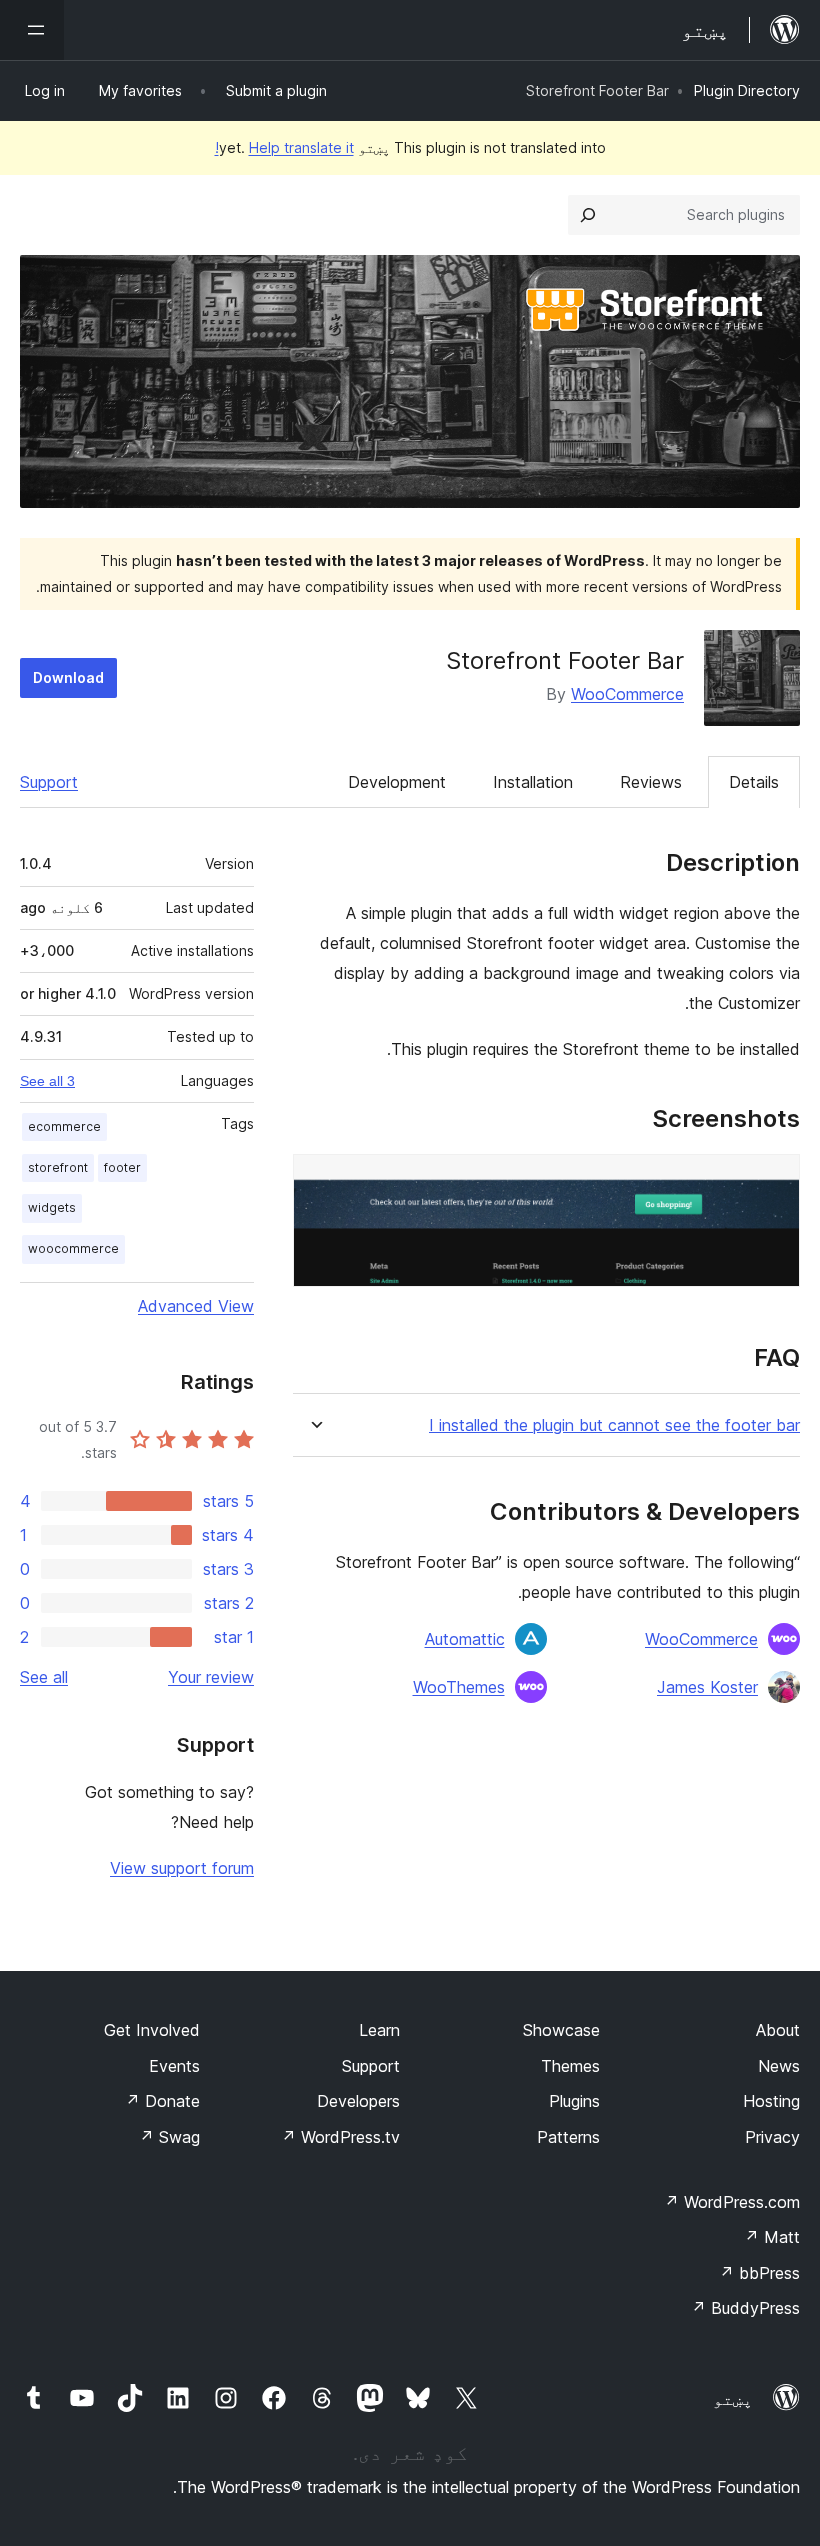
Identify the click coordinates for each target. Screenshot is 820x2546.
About (778, 2030)
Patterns (568, 2137)
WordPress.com (732, 2202)
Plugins (574, 2101)
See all (44, 1677)
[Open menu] (32, 30)
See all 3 (47, 1081)
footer (122, 1167)
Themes (570, 2066)
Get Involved (152, 2030)
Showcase (561, 2030)
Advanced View (196, 1306)
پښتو (733, 2399)
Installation (533, 782)
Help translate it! (284, 147)
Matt (772, 2237)
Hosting (771, 2101)
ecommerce (64, 1126)
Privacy (772, 2137)
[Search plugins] (588, 215)
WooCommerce (627, 694)
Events (174, 2066)
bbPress (759, 2273)
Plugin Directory (747, 90)
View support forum (182, 1868)
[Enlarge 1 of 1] (773, 1181)
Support (49, 782)
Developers (358, 2101)
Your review (211, 1677)
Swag (169, 2137)
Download (68, 677)
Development (397, 782)
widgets (52, 1207)
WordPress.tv (340, 2137)
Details (754, 782)
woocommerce (73, 1248)
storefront (58, 1167)
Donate (162, 2101)
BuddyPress (745, 2308)
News (779, 2066)
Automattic (465, 1639)
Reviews (651, 782)
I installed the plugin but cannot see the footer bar (614, 1425)
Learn (379, 2030)
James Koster (707, 1687)
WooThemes (459, 1687)
